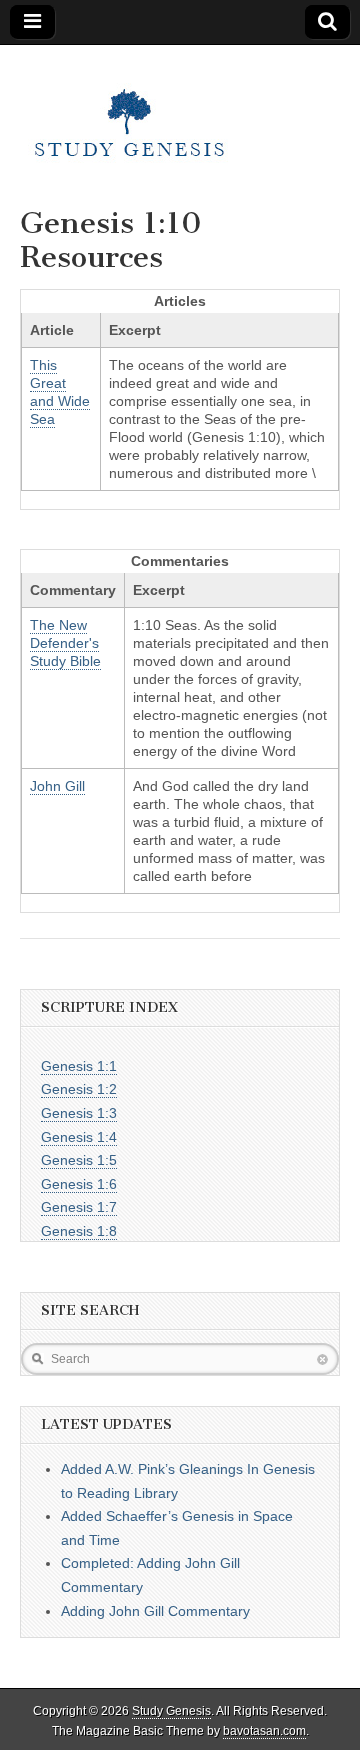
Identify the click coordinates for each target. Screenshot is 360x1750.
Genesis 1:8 (79, 1231)
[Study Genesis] (129, 111)
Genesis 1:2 (79, 1089)
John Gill (57, 786)
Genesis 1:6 (79, 1184)
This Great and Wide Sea (60, 392)
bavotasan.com (264, 1731)
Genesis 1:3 (79, 1113)
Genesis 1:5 (79, 1160)
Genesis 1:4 (79, 1137)
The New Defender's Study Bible (65, 643)
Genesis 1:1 (79, 1066)
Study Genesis (171, 1711)
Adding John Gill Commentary (155, 1611)
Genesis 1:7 (79, 1207)
